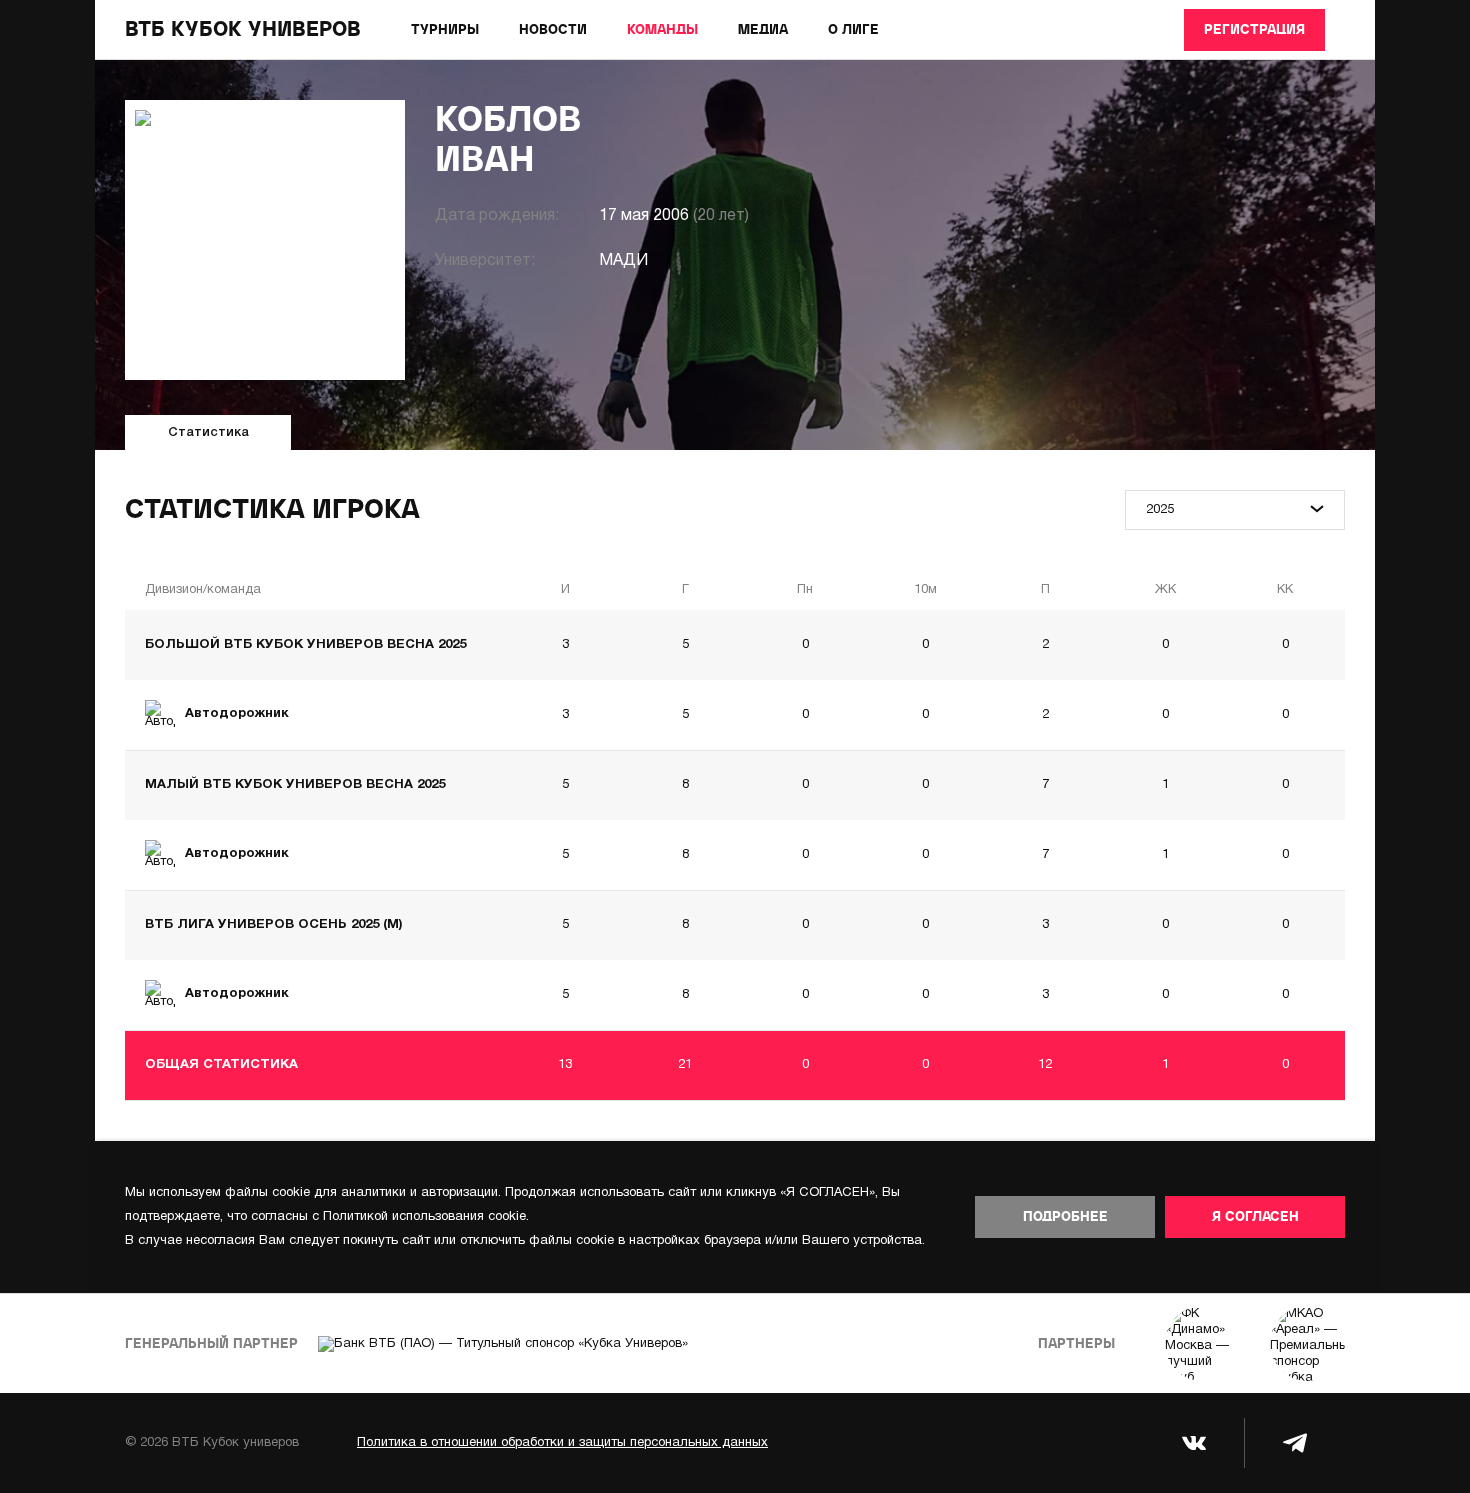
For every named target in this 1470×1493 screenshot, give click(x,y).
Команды (662, 30)
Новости (553, 30)
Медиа (763, 30)
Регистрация (1254, 30)
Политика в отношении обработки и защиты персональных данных (562, 1443)
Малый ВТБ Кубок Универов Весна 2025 (295, 785)
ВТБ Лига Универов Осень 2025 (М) (273, 925)
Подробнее (1065, 1217)
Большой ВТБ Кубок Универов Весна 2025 (305, 645)
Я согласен (1255, 1217)
